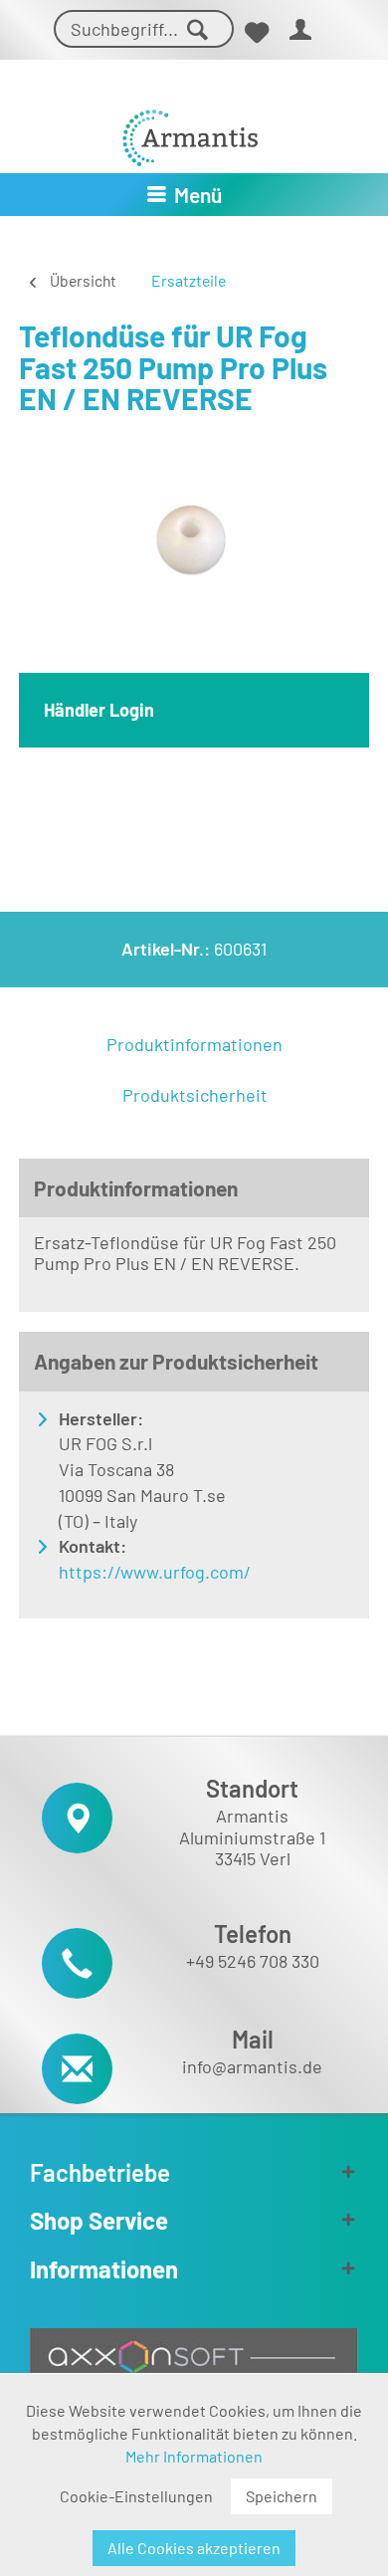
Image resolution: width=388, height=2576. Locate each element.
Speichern (282, 2496)
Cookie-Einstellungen (136, 2496)
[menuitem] (256, 32)
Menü (198, 195)
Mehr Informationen (194, 2456)
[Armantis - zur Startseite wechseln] (190, 130)
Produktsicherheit (195, 1095)
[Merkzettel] (256, 32)
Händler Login (99, 710)
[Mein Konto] (301, 32)
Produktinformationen (194, 1044)
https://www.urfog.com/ (155, 1572)
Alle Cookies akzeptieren (194, 2548)
